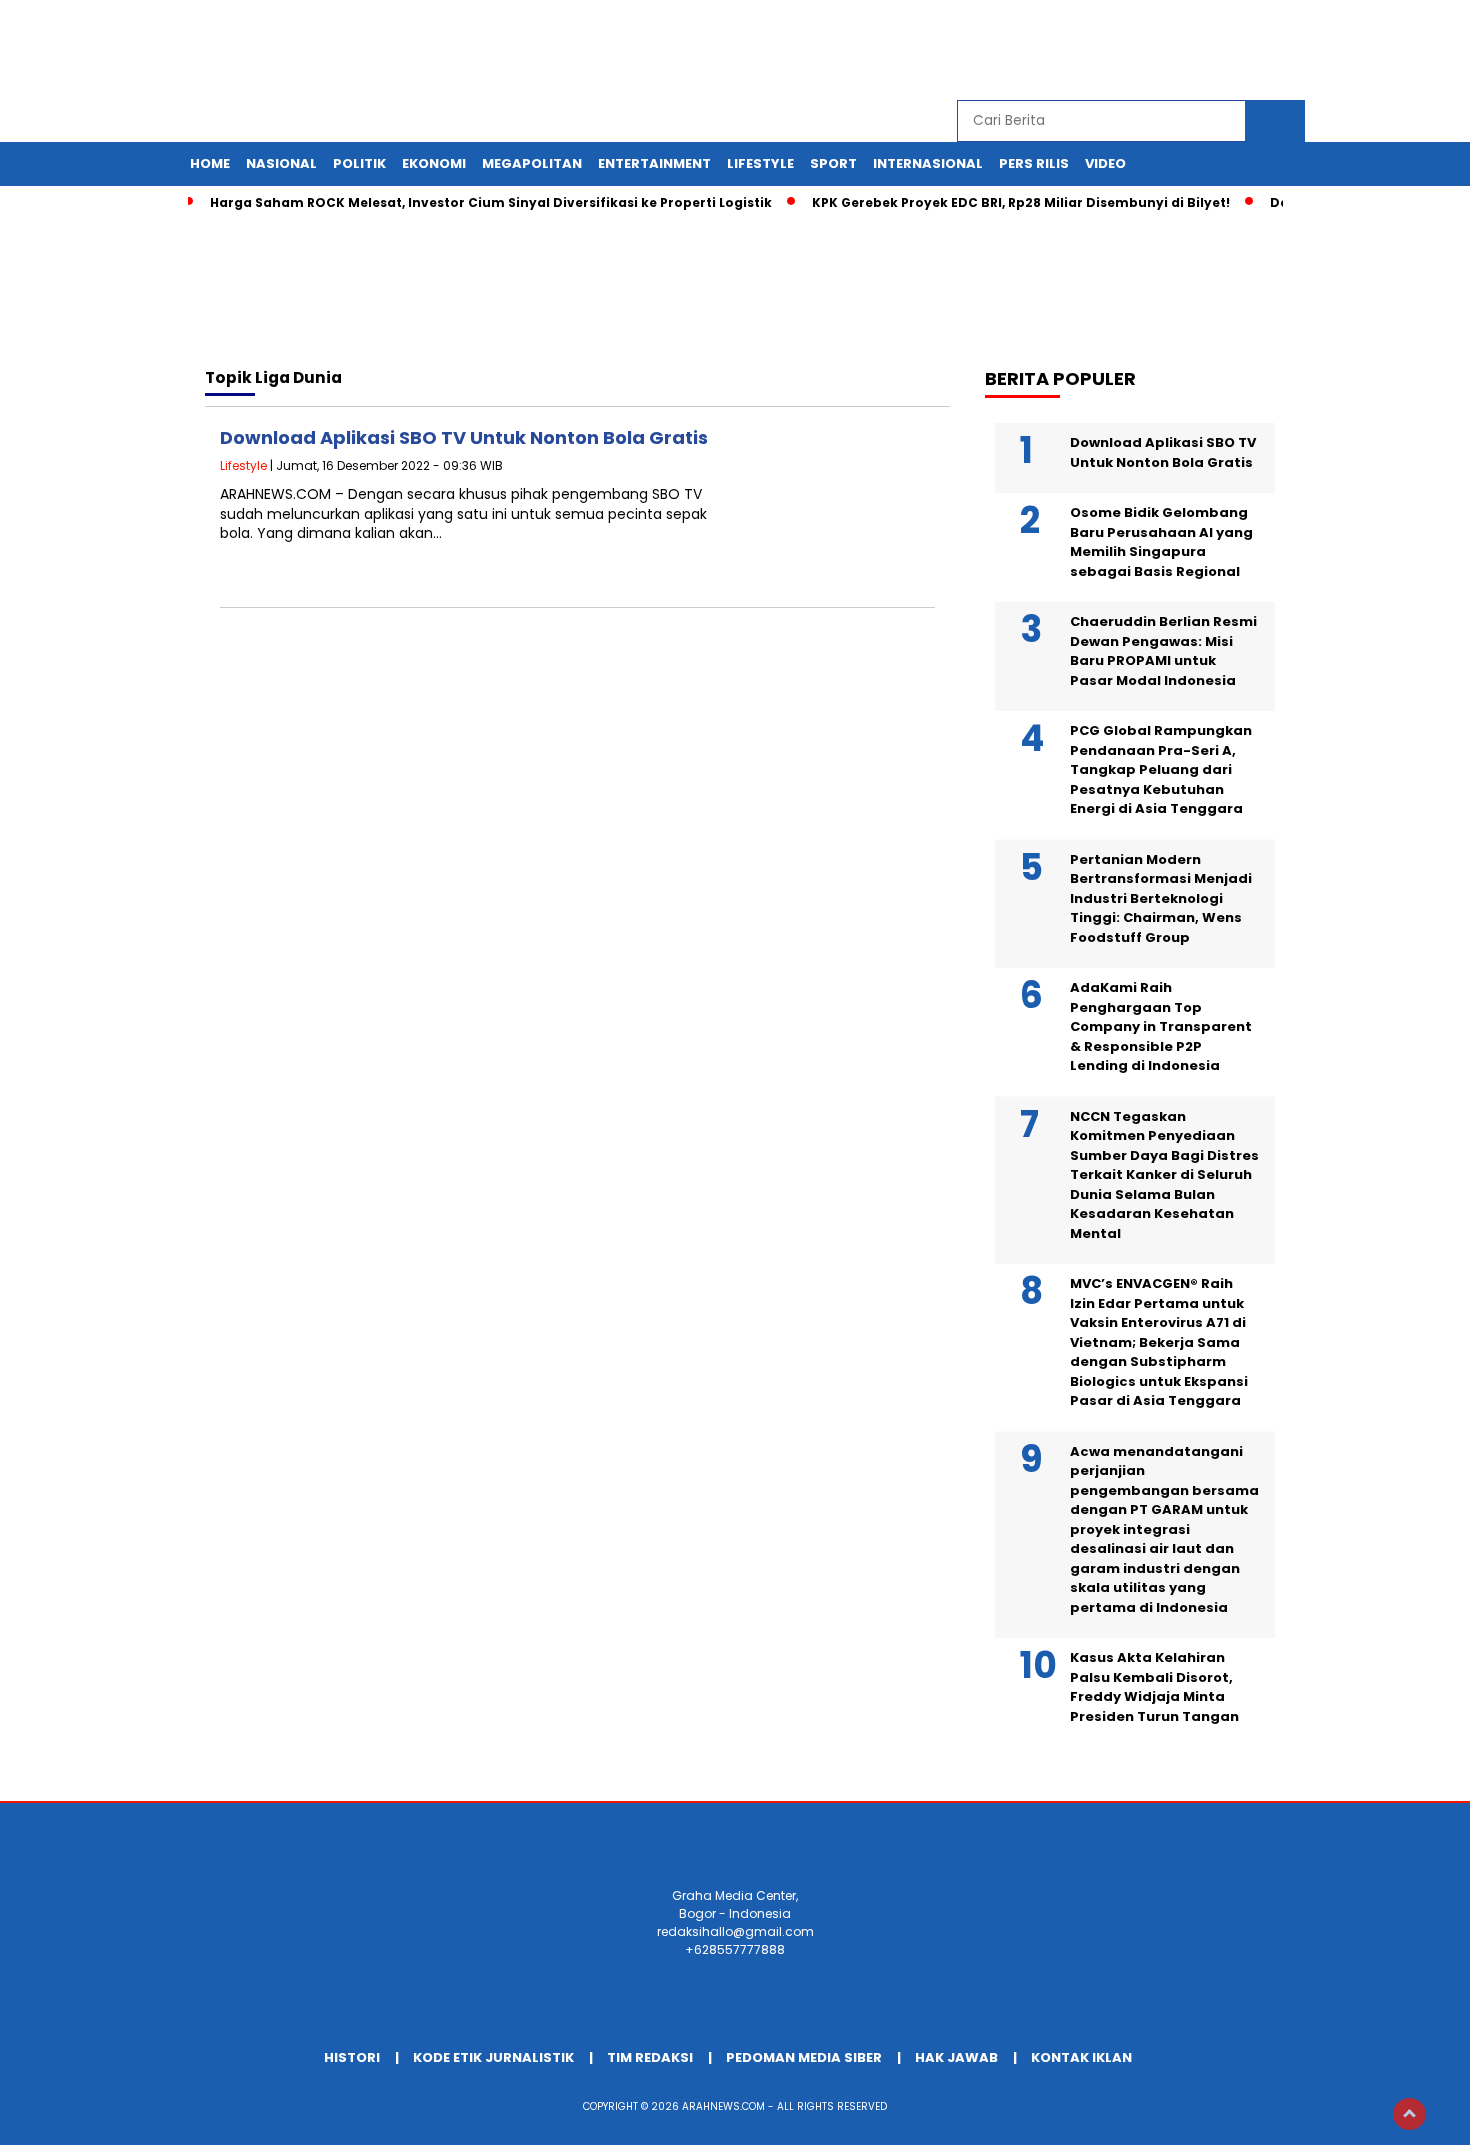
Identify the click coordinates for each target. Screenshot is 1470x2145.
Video (1105, 163)
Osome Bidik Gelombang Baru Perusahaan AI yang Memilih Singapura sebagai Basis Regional (1161, 542)
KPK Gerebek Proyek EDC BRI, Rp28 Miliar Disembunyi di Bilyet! (1021, 202)
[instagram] (1198, 50)
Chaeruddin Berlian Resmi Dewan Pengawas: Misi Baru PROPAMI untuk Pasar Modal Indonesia (1163, 651)
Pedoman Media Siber (804, 2057)
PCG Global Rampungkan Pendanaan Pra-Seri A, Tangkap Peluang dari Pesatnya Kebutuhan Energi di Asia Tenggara (1161, 769)
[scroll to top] (1409, 2114)
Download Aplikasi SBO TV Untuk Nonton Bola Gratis (464, 437)
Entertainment (654, 163)
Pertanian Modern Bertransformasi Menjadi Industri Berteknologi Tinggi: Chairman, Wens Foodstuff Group (1161, 898)
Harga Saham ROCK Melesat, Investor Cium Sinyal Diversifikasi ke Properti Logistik (491, 202)
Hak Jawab (956, 2057)
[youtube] (1244, 50)
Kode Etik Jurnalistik (493, 2057)
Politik (359, 163)
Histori (352, 2057)
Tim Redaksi (650, 2057)
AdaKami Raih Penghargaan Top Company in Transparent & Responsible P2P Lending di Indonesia (1161, 1026)
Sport (833, 163)
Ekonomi (434, 163)
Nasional (281, 163)
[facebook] (1106, 50)
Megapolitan (532, 163)
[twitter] (1152, 50)
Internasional (928, 163)
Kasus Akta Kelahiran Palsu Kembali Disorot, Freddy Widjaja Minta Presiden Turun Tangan (1154, 1687)
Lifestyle (760, 163)
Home (210, 163)
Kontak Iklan (1081, 2057)
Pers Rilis (1034, 163)
